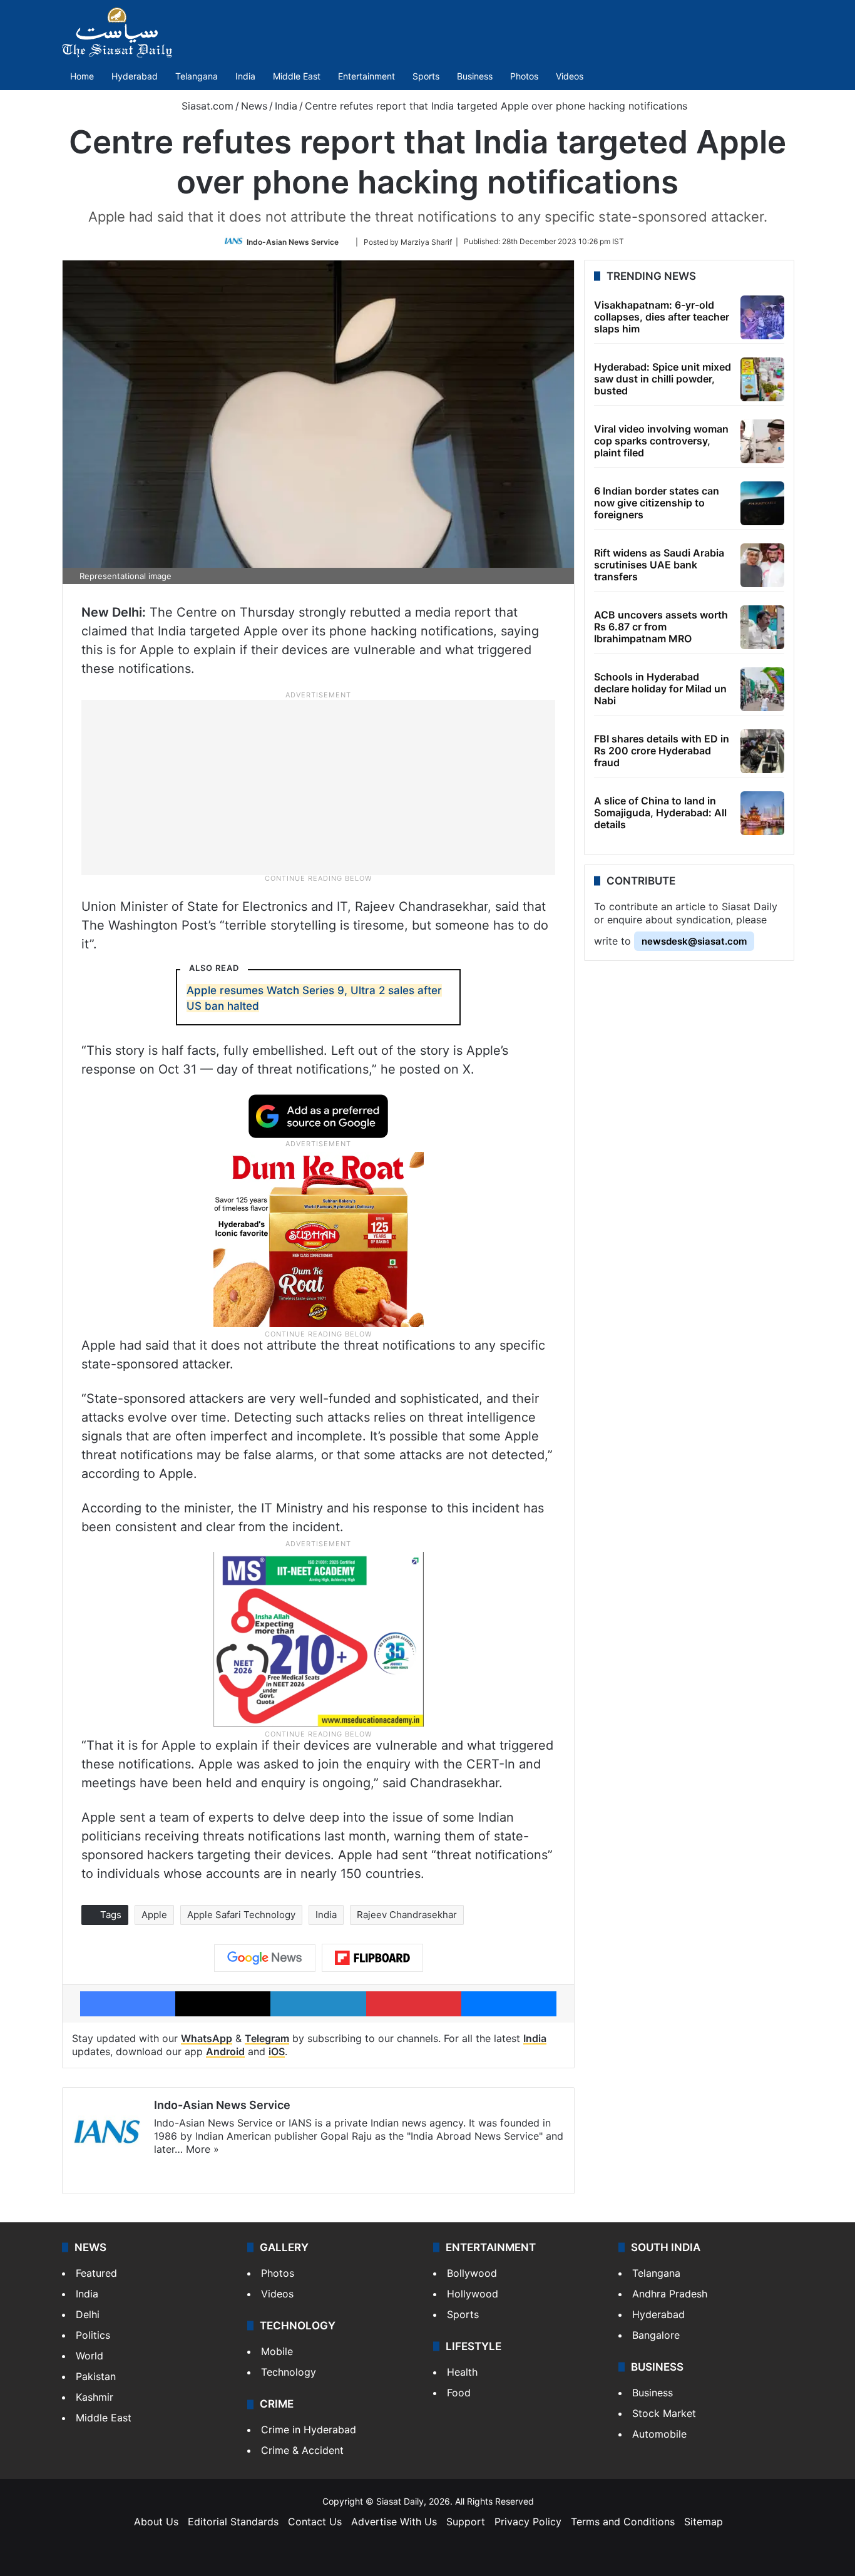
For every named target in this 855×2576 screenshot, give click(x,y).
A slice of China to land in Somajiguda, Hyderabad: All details (660, 813)
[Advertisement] (319, 786)
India (245, 76)
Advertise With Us (394, 2522)
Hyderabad (135, 76)
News (254, 106)
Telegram (267, 2038)
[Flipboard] (372, 1958)
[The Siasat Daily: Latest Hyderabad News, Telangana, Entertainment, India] (117, 33)
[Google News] (265, 1958)
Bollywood (472, 2273)
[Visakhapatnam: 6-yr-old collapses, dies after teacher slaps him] (762, 317)
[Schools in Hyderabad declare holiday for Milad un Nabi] (762, 689)
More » (202, 2149)
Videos (570, 76)
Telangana (197, 76)
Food (459, 2393)
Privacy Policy (528, 2522)
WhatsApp (207, 2038)
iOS (277, 2051)
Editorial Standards (233, 2522)
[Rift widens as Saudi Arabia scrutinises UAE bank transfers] (762, 565)
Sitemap (704, 2522)
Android (225, 2051)
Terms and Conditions (623, 2522)
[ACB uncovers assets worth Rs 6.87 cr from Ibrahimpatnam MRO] (762, 627)
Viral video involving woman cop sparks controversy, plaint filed (661, 441)
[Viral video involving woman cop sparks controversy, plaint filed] (762, 441)
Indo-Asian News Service (293, 241)
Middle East (297, 76)
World (90, 2356)
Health (462, 2372)
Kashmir (95, 2397)
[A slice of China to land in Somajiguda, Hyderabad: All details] (762, 813)
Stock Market (664, 2413)
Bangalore (656, 2335)
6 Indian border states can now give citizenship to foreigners (657, 503)
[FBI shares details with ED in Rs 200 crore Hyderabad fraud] (762, 751)
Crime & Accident (302, 2450)
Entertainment (366, 76)
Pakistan (96, 2376)
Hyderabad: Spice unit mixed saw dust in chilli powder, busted (663, 379)
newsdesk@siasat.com (694, 941)
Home (82, 76)
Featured (96, 2273)
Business (475, 76)
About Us (156, 2522)
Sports (426, 76)
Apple (154, 1915)
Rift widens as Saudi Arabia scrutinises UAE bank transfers (659, 565)
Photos (524, 76)
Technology (289, 2372)
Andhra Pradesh (670, 2294)
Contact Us (315, 2522)
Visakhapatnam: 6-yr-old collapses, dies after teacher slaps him (662, 317)
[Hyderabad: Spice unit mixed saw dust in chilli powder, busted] (762, 379)
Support (466, 2522)
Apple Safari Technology (241, 1915)
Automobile (659, 2434)
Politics (93, 2335)
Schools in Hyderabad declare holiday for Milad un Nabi (660, 689)
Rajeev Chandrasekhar (407, 1915)
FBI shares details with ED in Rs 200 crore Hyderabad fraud (662, 751)
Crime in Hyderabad (309, 2430)
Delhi (88, 2314)
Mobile (277, 2351)
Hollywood (473, 2294)
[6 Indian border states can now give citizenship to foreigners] (762, 503)
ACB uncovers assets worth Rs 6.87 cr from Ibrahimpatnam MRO (661, 627)
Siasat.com (206, 106)
